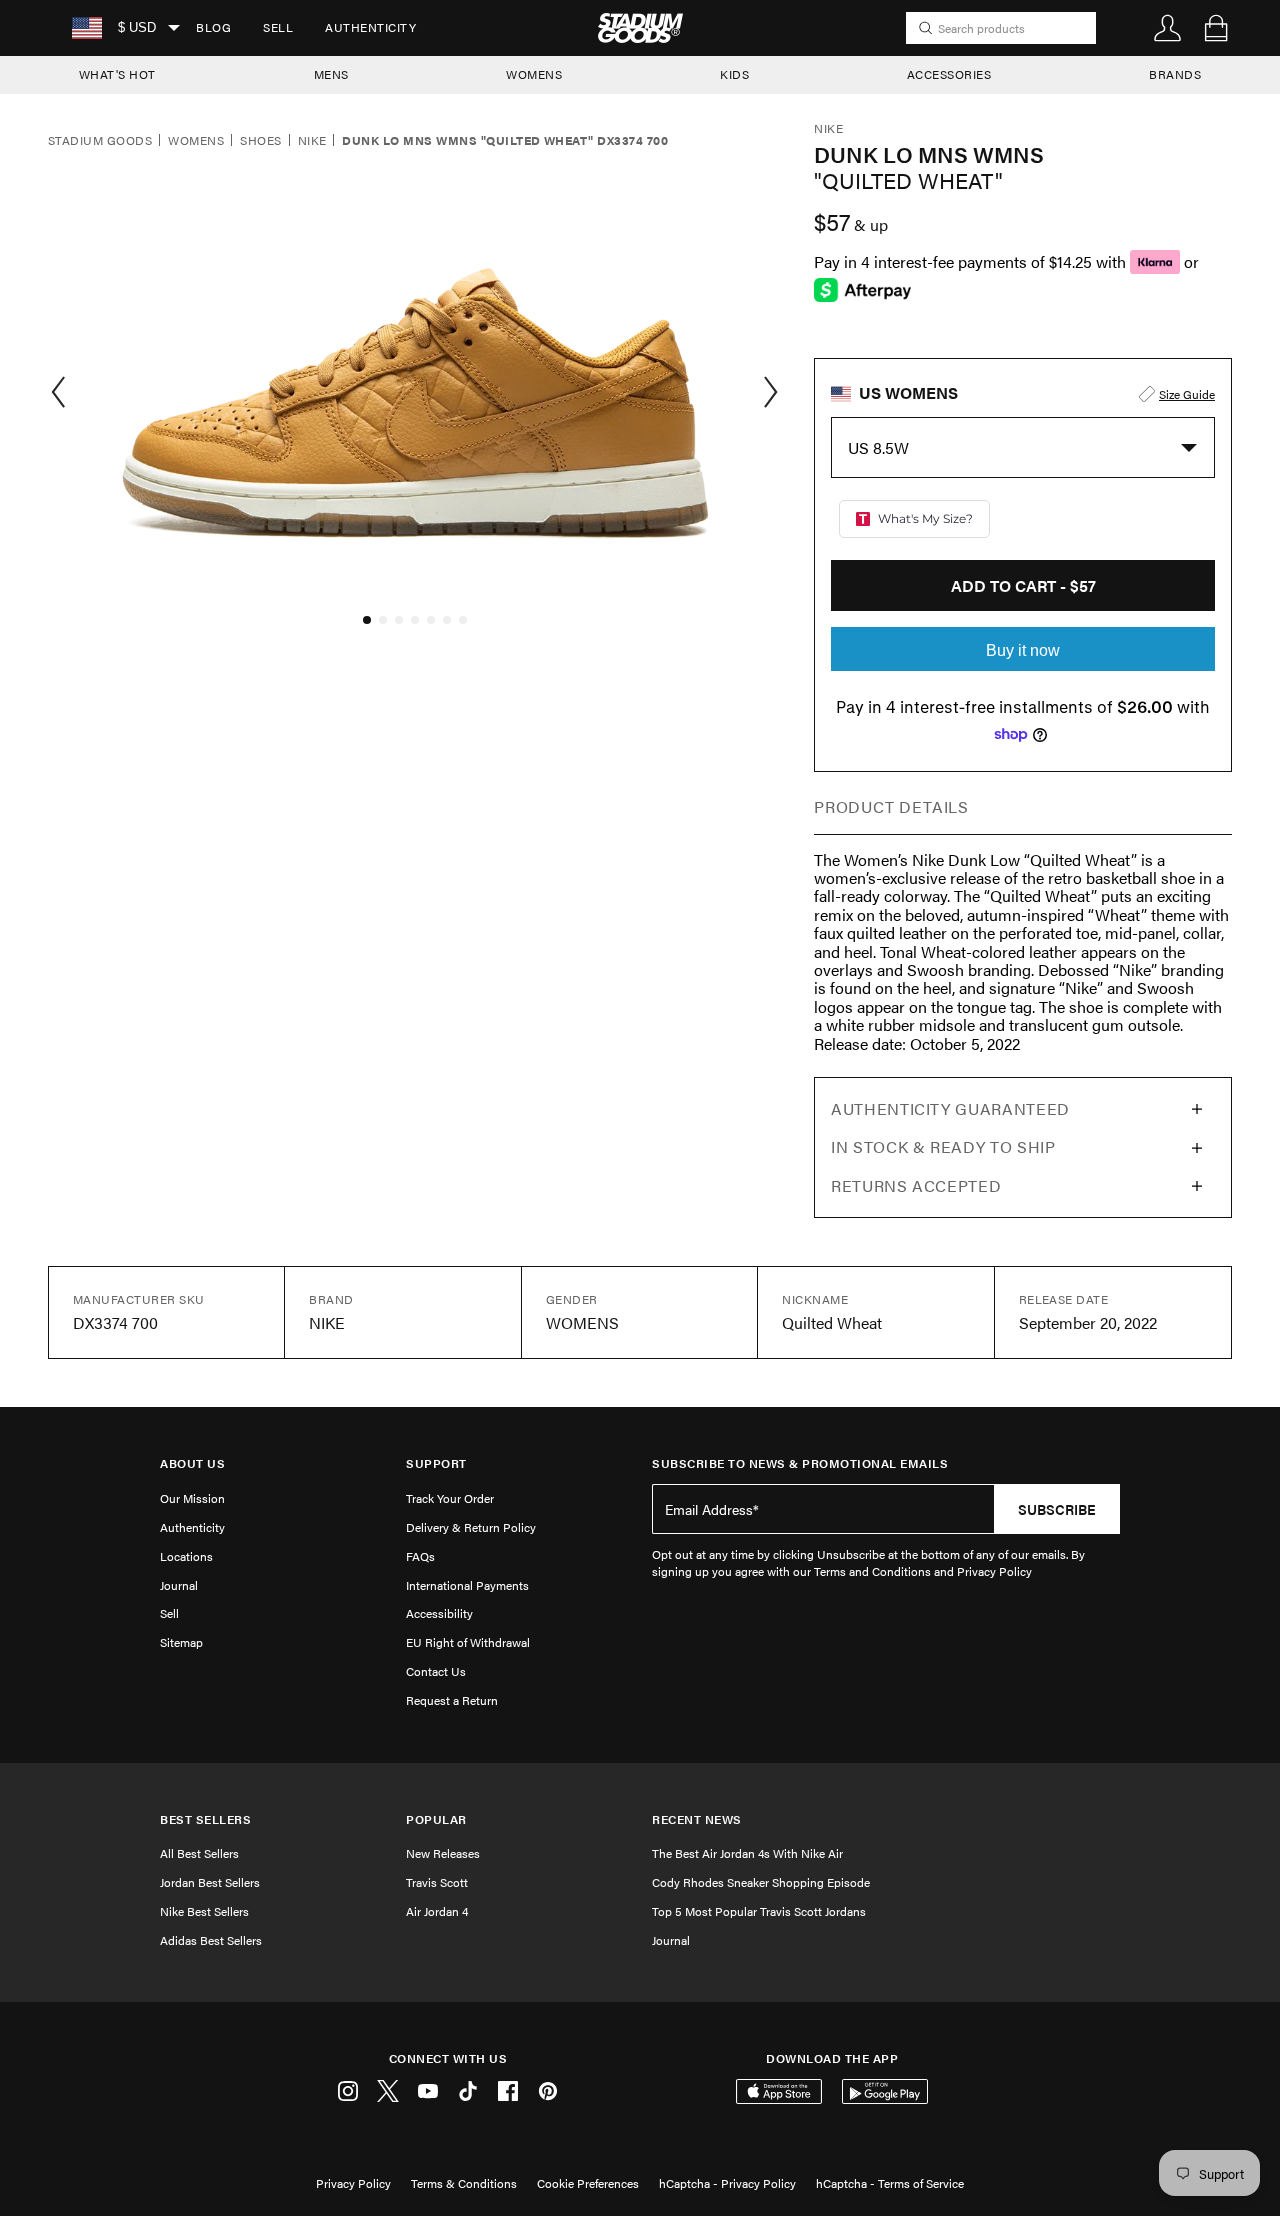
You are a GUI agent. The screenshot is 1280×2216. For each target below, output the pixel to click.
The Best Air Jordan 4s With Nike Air (747, 1853)
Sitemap (181, 1642)
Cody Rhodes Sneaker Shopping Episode (761, 1882)
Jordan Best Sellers (210, 1882)
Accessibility (439, 1613)
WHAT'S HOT (117, 74)
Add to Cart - (1023, 585)
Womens (196, 141)
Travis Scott (437, 1882)
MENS (331, 74)
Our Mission (192, 1498)
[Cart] (1216, 28)
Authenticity (370, 27)
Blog (213, 27)
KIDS (734, 74)
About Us (192, 1463)
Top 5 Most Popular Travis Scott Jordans (759, 1911)
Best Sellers (205, 1819)
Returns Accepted (916, 1185)
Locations (186, 1556)
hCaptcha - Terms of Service (890, 2183)
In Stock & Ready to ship (943, 1146)
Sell (278, 27)
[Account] (1168, 28)
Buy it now (1023, 650)
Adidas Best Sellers (211, 1940)
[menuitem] (213, 28)
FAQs (420, 1556)
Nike (312, 141)
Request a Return (452, 1700)
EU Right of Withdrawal (468, 1642)
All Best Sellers (199, 1853)
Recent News (697, 1819)
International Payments (467, 1585)
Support (436, 1463)
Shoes (260, 141)
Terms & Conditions (464, 2183)
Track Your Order (450, 1498)
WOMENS (534, 74)
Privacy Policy (353, 2183)
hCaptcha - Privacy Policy (727, 2183)
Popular (436, 1819)
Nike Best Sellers (204, 1911)
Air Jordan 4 (437, 1911)
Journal (179, 1585)
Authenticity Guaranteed (950, 1108)
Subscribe (1057, 1509)
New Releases (443, 1853)
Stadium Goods (100, 141)
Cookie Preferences (588, 2183)
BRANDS (1175, 74)
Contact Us (436, 1671)
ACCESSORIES (949, 74)
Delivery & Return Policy (471, 1527)
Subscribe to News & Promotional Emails (800, 1463)
